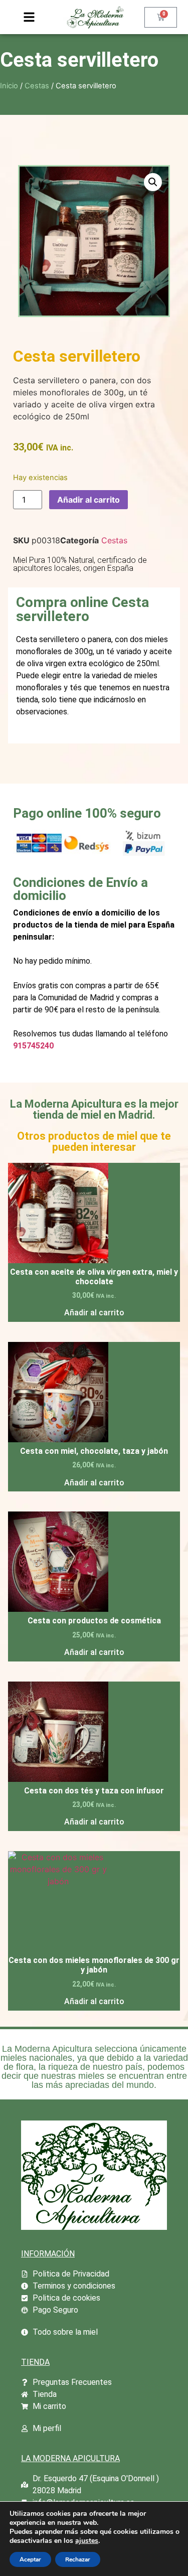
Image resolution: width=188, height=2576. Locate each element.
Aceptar (30, 2559)
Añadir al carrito (88, 500)
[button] (153, 182)
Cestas (37, 86)
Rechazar (78, 2559)
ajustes (87, 2541)
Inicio (9, 86)
